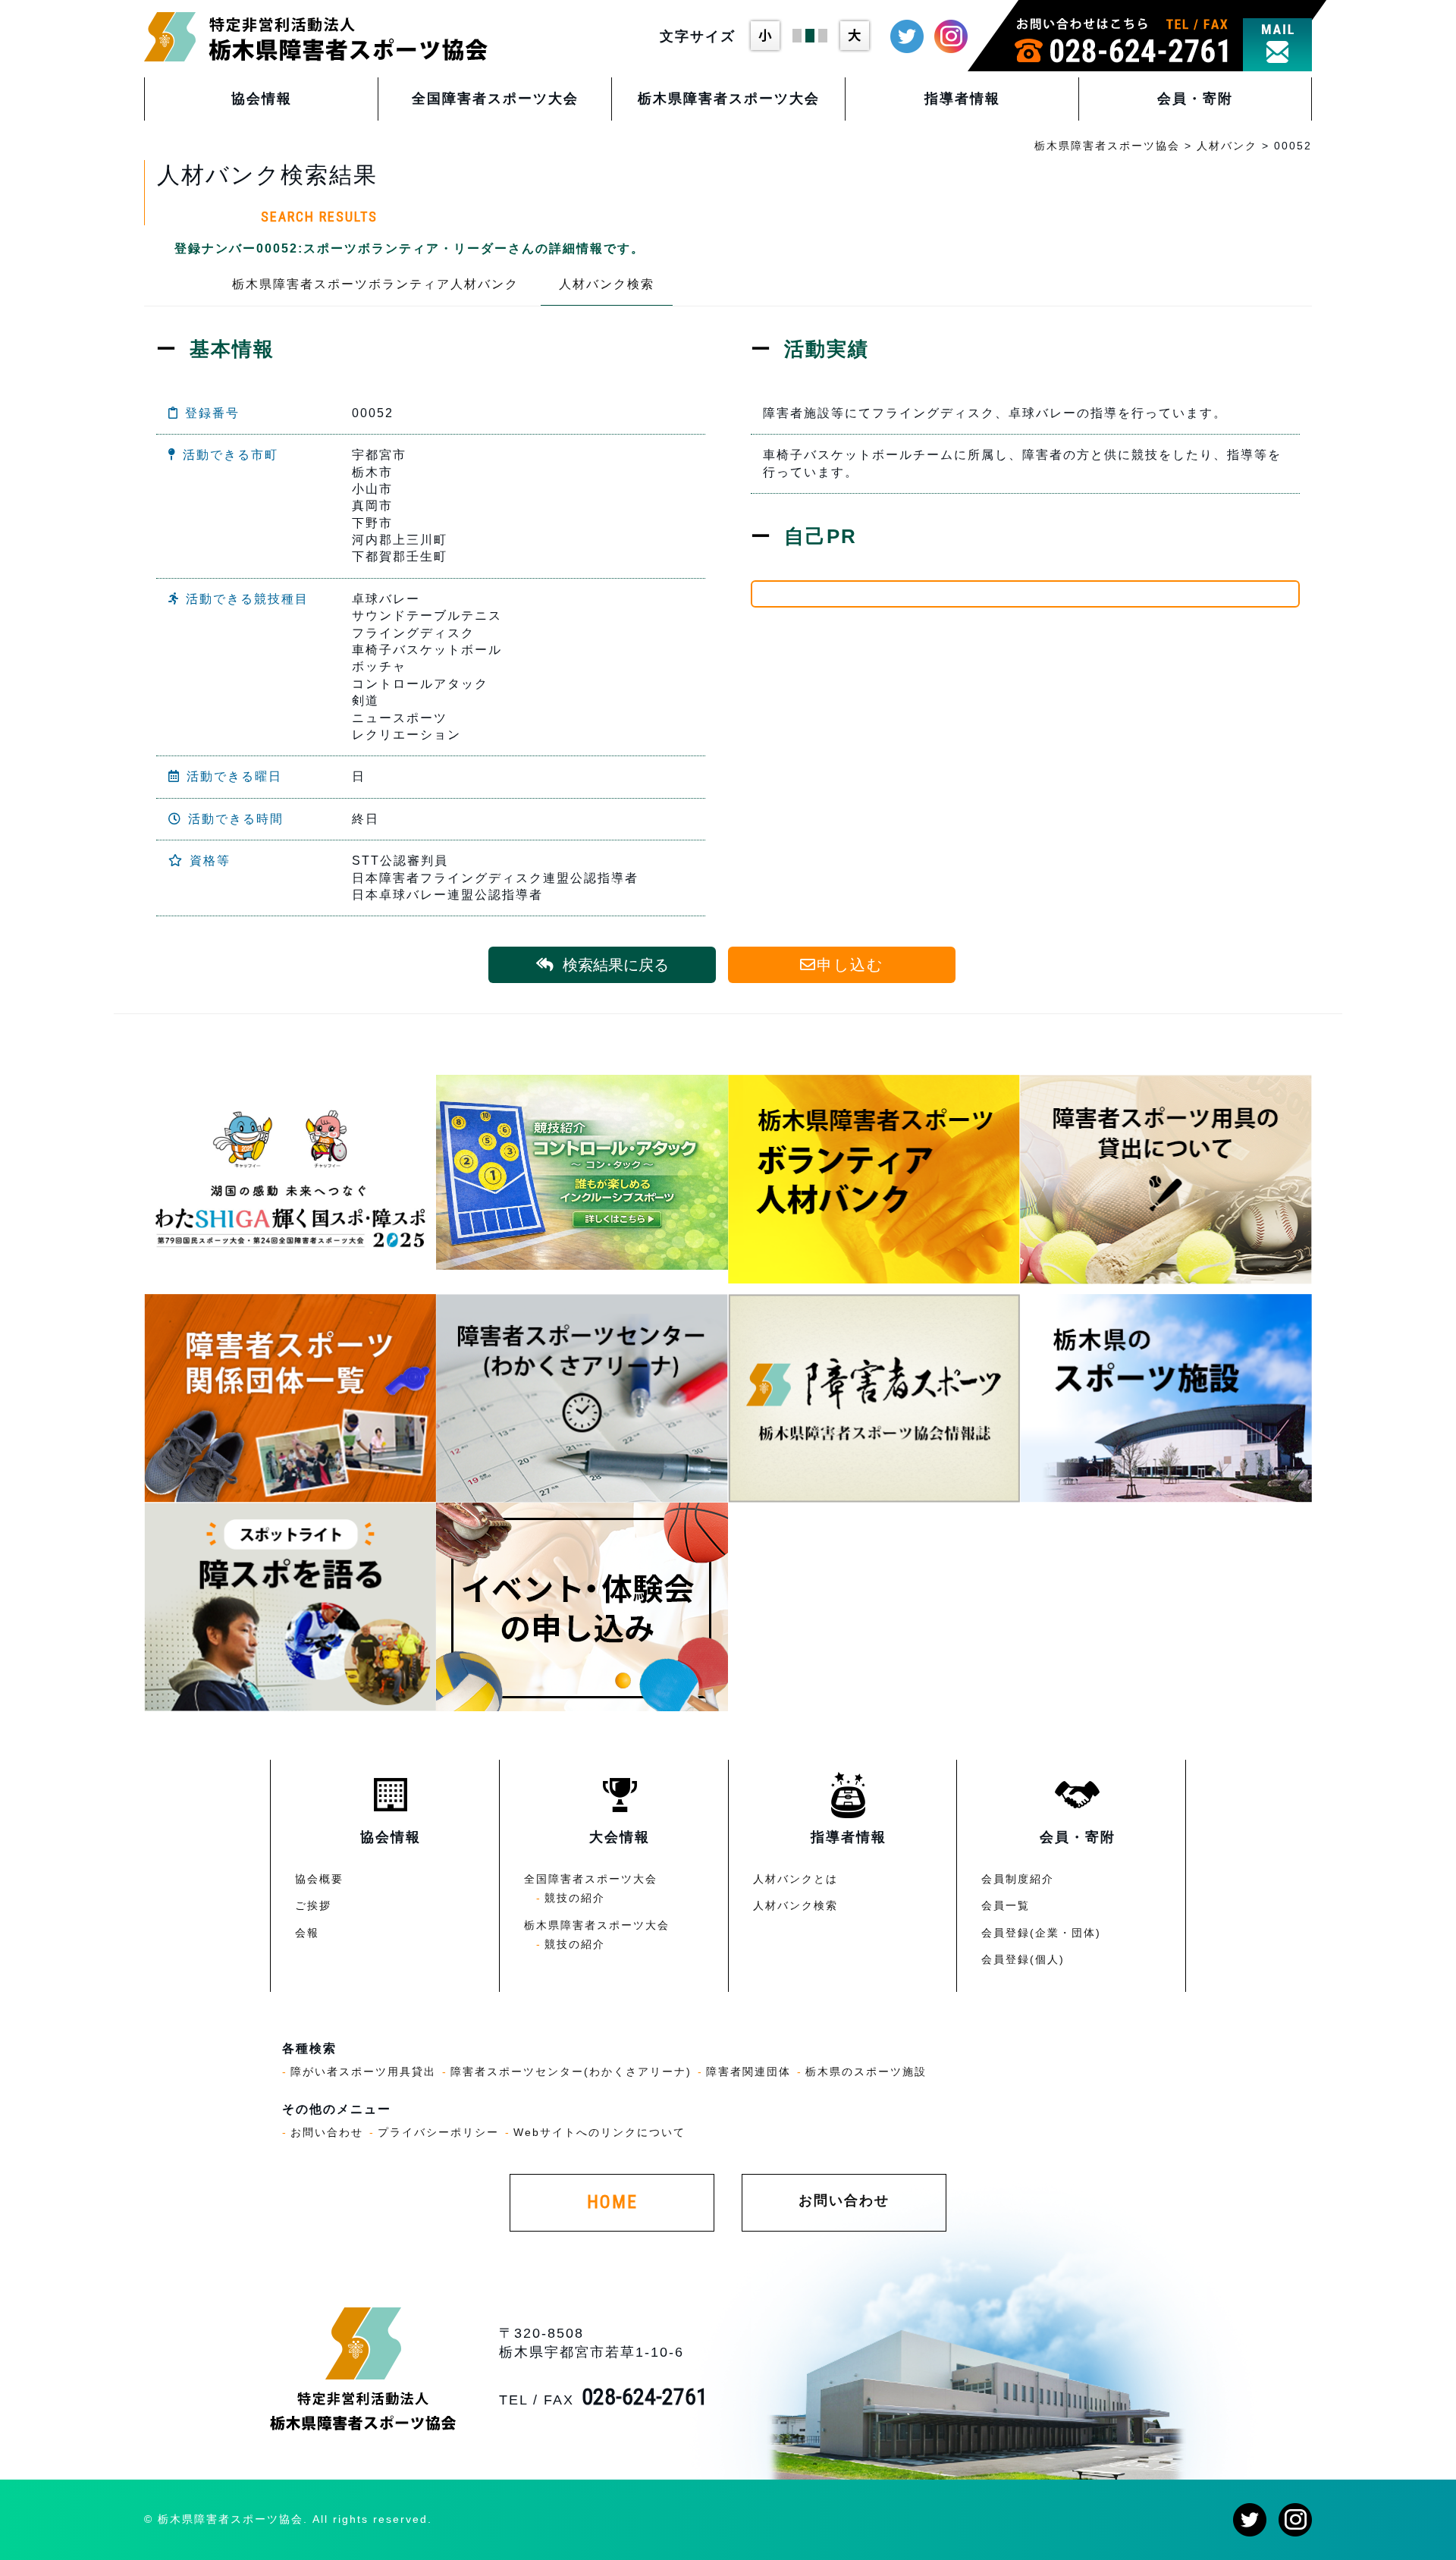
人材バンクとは (795, 1879)
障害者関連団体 (748, 2072)
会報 (307, 1933)
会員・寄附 (1195, 99)
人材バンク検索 (607, 284)
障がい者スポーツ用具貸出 (363, 2072)
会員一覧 (1006, 1905)
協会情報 (262, 99)
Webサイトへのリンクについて (599, 2132)
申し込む (850, 965)
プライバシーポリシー (438, 2132)
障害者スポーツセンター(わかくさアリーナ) (571, 2072)
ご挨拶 (313, 1905)
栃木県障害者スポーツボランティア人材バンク (375, 284)
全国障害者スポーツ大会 (495, 99)
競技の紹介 (575, 1898)
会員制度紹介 (1018, 1879)
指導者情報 (962, 99)
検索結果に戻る (616, 965)
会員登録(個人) (1023, 1959)
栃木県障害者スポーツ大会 (729, 99)
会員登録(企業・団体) (1041, 1933)
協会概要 (319, 1879)
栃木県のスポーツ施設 (866, 2072)
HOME (612, 2202)
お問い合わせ (327, 2132)
